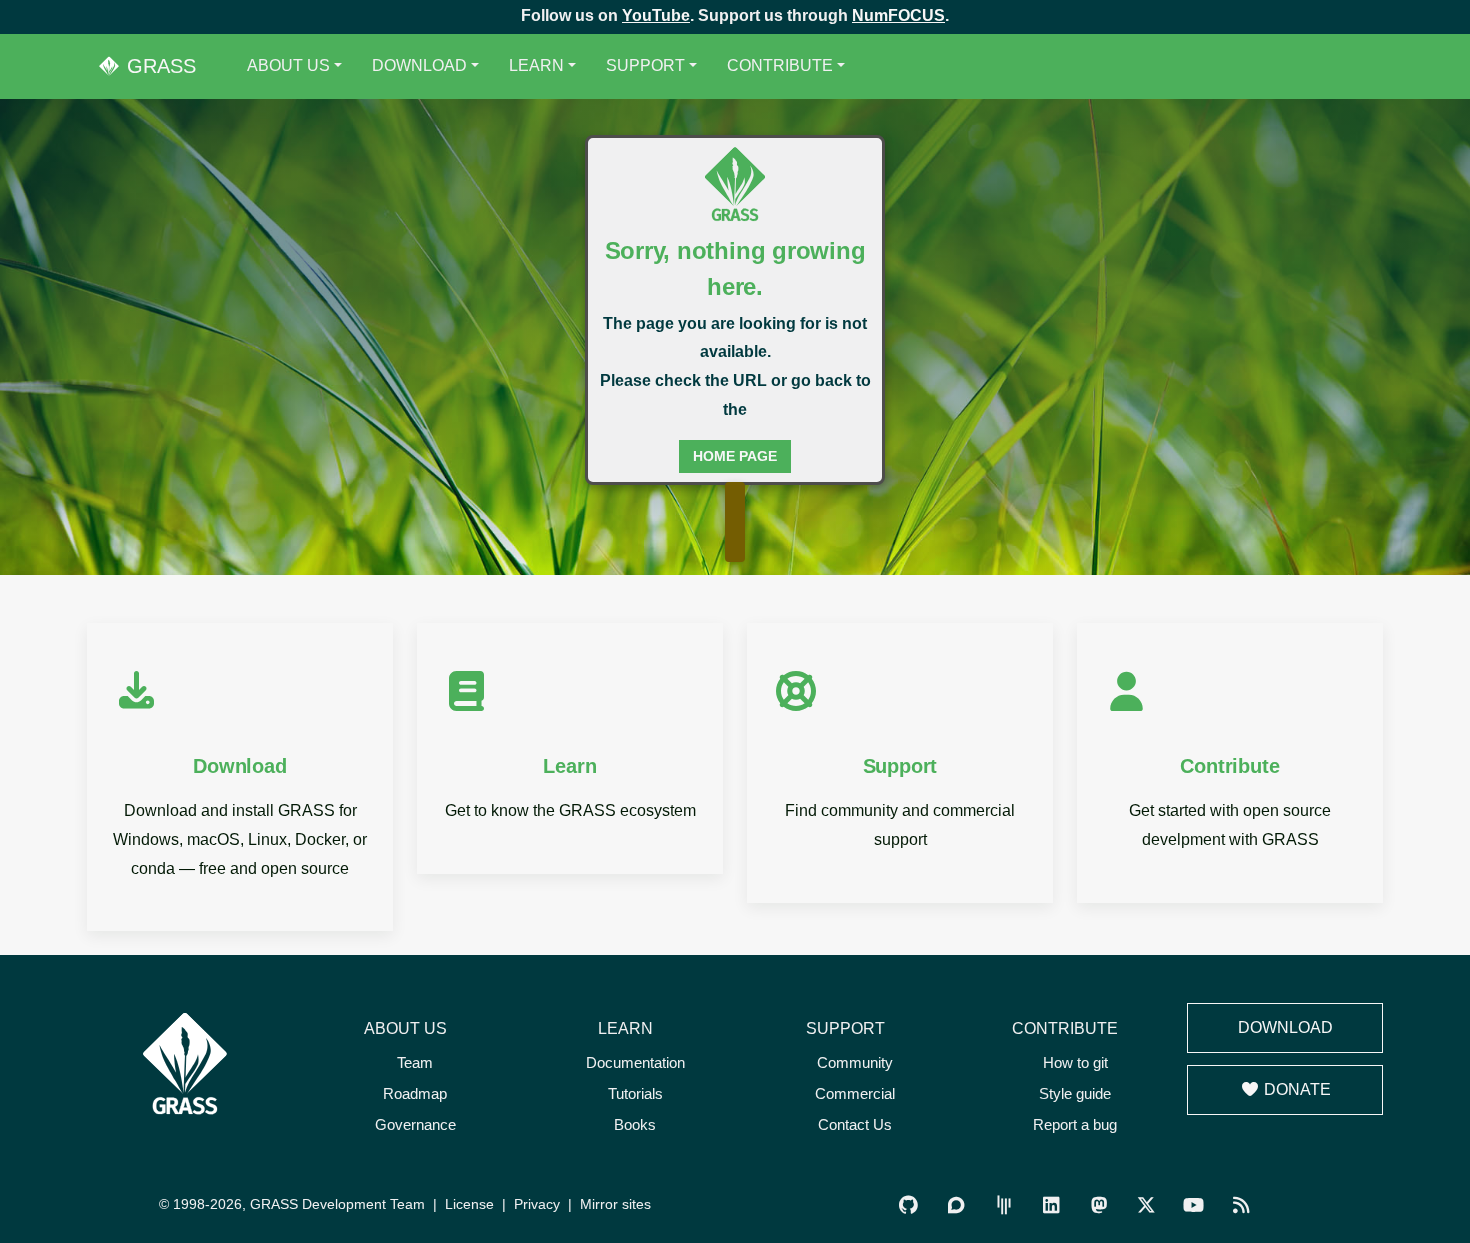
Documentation (635, 1062)
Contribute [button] (780, 65)
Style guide (1075, 1093)
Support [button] (645, 65)
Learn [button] (536, 65)
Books (635, 1124)
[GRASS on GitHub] (908, 1205)
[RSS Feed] (1240, 1205)
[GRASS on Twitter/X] (1145, 1205)
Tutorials (635, 1093)
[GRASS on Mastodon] (1098, 1205)
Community (855, 1062)
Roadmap (415, 1093)
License (469, 1204)
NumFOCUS (898, 15)
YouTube (656, 15)
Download (1285, 1027)
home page (735, 456)
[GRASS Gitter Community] (1003, 1205)
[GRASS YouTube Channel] (1193, 1205)
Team (415, 1062)
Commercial (855, 1093)
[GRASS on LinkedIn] (1051, 1205)
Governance (415, 1124)
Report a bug (1075, 1124)
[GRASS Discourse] (956, 1205)
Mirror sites (615, 1204)
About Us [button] (288, 65)
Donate (1295, 1089)
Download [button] (419, 65)
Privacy (537, 1204)
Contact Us (855, 1124)
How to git (1075, 1062)
